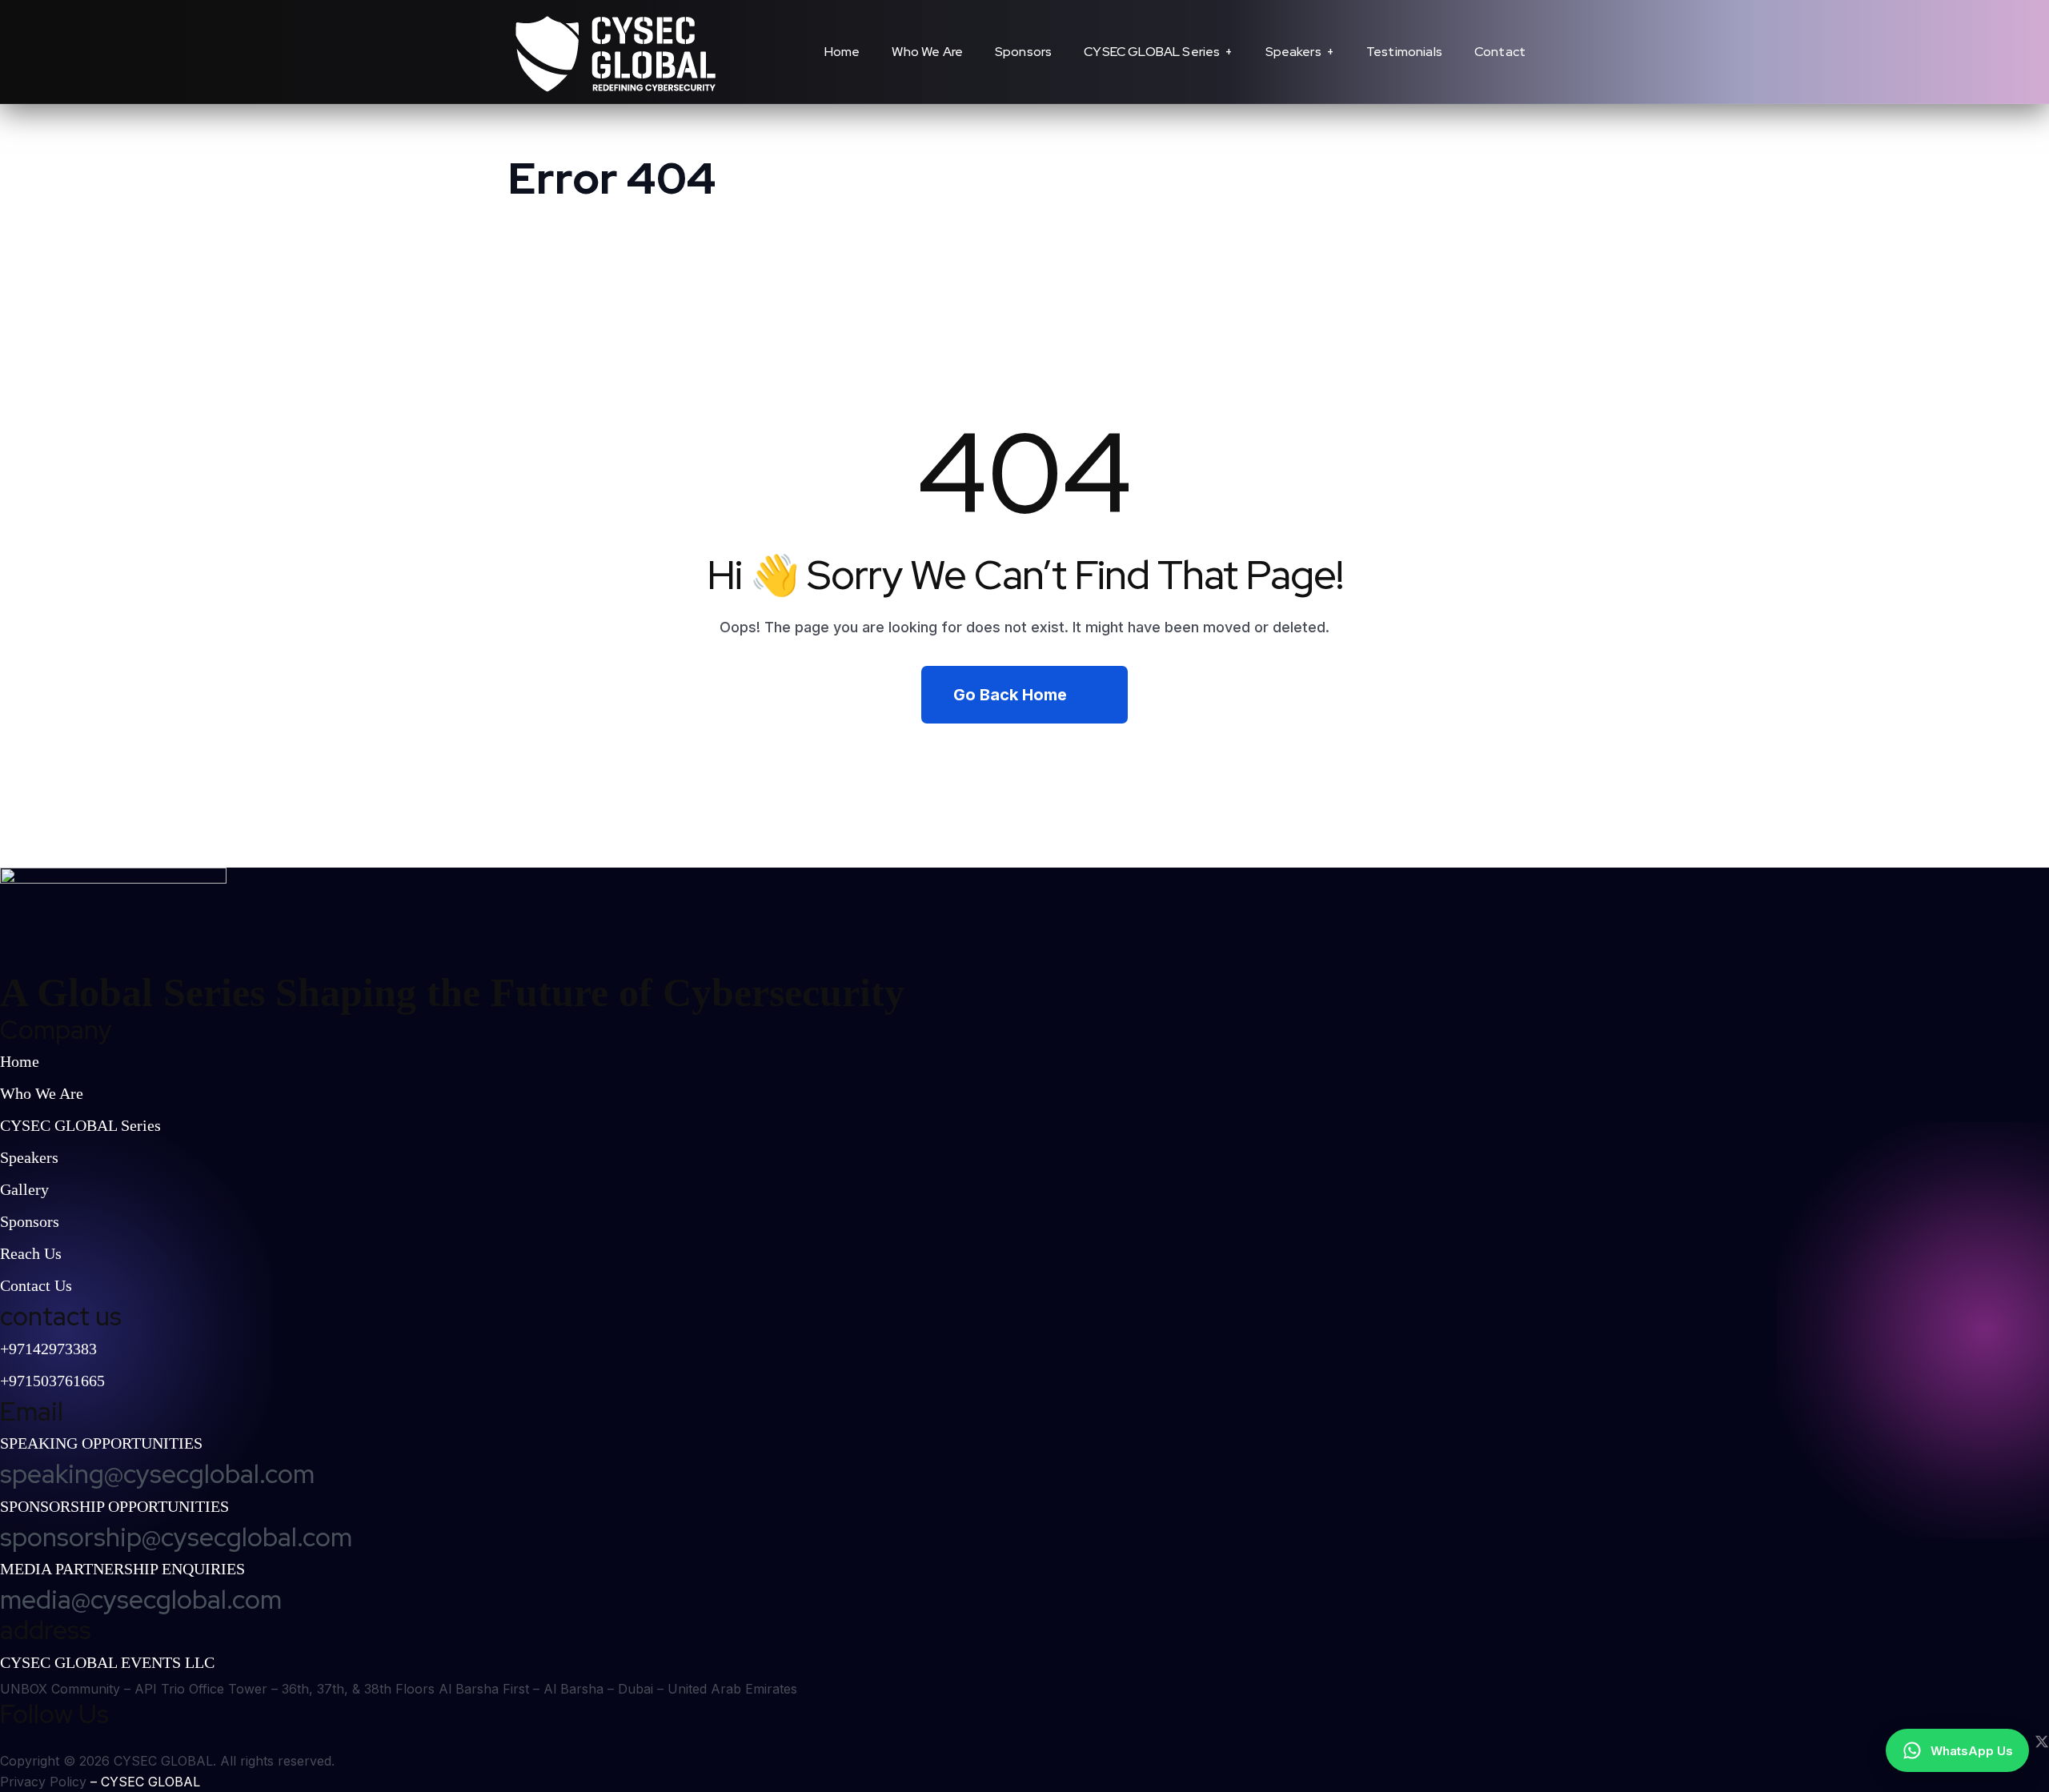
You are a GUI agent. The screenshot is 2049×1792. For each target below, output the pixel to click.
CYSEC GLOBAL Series (80, 1125)
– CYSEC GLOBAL (145, 1782)
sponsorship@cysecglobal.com (176, 1537)
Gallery (24, 1189)
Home (20, 1061)
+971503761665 (52, 1381)
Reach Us (31, 1253)
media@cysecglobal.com (141, 1600)
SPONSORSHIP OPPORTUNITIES (114, 1506)
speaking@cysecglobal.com (157, 1474)
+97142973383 (48, 1349)
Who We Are (42, 1093)
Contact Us (36, 1285)
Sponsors (30, 1221)
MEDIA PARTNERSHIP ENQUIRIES (122, 1569)
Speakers (29, 1157)
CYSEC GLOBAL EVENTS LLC (107, 1662)
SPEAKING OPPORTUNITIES (101, 1443)
